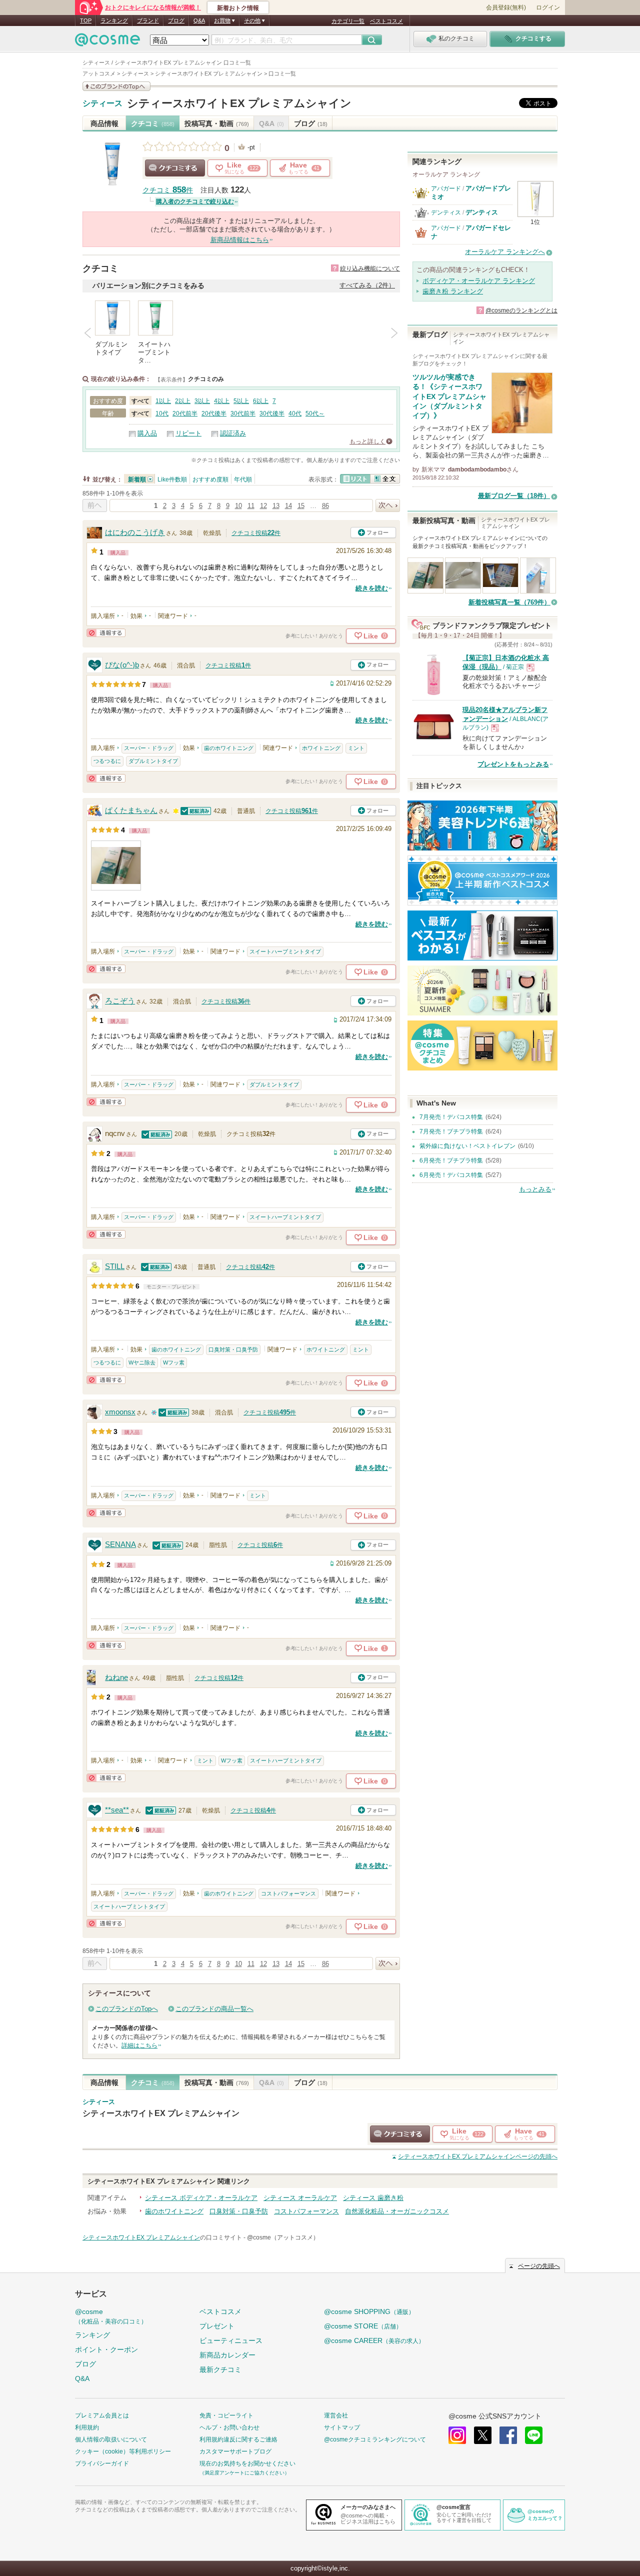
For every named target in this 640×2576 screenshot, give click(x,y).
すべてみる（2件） (367, 285)
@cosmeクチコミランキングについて (375, 2439)
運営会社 (336, 2415)
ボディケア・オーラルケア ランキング (479, 281)
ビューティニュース (231, 2340)
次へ (388, 505)
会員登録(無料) (506, 7)
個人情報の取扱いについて (111, 2439)
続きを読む (372, 588)
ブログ (176, 20)
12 (263, 506)
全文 (385, 479)
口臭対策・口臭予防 (233, 1349)
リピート (188, 433)
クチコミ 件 (168, 190)
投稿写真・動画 (217, 123)
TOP (86, 20)
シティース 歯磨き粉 (373, 2198)
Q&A (199, 20)
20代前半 (185, 413)
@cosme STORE (363, 2326)
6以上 (261, 401)
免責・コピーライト (226, 2415)
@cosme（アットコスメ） (283, 2237)
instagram (457, 2435)
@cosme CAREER (374, 2340)
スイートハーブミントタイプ (285, 951)
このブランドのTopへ (127, 2009)
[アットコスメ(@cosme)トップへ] (107, 42)
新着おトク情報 (238, 8)
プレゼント (217, 2326)
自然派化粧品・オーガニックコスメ (397, 2211)
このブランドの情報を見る (116, 86)
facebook (508, 2435)
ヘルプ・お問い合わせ (229, 2427)
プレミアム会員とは (102, 2415)
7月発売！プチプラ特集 (451, 1131)
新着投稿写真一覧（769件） (509, 602)
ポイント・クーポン (106, 2349)
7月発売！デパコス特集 (451, 1117)
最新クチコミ (220, 2369)
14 (288, 506)
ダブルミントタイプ (153, 761)
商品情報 (104, 123)
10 (238, 506)
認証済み (233, 433)
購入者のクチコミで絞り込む (195, 201)
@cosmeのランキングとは (521, 310)
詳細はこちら (139, 2045)
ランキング (114, 20)
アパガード (446, 188)
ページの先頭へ (478, 2156)
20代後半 (214, 413)
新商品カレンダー (227, 2355)
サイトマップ (342, 2427)
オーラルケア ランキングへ (505, 252)
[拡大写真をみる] (116, 865)
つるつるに (107, 761)
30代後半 (272, 413)
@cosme (111, 2316)
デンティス (446, 212)
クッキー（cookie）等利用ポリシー (123, 2451)
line (534, 2435)
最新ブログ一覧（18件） (514, 496)
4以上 (222, 401)
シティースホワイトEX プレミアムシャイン (239, 103)
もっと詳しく (367, 441)
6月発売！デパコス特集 (451, 1175)
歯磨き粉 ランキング (453, 291)
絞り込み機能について (370, 268)
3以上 (202, 401)
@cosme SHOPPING (369, 2311)
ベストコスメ (386, 21)
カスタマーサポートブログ (235, 2451)
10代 (162, 413)
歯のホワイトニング (229, 748)
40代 (295, 413)
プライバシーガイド (102, 2463)
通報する (106, 633)
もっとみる (535, 1189)
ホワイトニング (321, 748)
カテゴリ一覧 (348, 21)
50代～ (315, 413)
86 (325, 506)
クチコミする (175, 168)
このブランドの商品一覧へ (214, 2009)
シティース (102, 103)
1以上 (163, 401)
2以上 (183, 401)
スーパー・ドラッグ (149, 748)
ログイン (548, 7)
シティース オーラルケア (300, 2198)
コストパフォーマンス (288, 1893)
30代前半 (243, 413)
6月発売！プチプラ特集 (451, 1160)
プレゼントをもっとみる (513, 764)
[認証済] (196, 811)
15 (301, 506)
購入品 (147, 433)
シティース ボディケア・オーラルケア (201, 2198)
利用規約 (87, 2427)
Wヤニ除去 (142, 1362)
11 (251, 506)
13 (276, 506)
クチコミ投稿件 (256, 533)
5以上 (241, 401)
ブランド (148, 20)
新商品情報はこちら (240, 240)
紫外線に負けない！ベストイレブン (467, 1146)
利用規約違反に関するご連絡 (238, 2439)
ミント (356, 748)
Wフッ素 (174, 1362)
